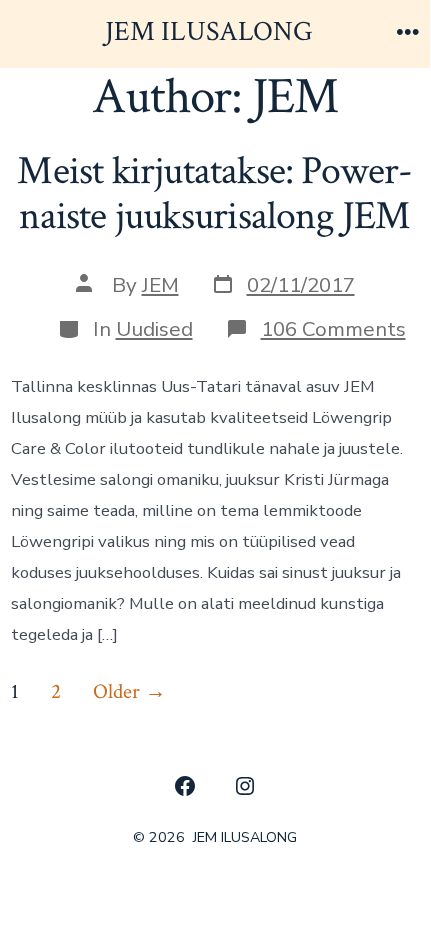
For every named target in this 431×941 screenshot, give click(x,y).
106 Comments (333, 329)
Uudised (154, 329)
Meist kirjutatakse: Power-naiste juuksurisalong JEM (214, 194)
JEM (160, 285)
